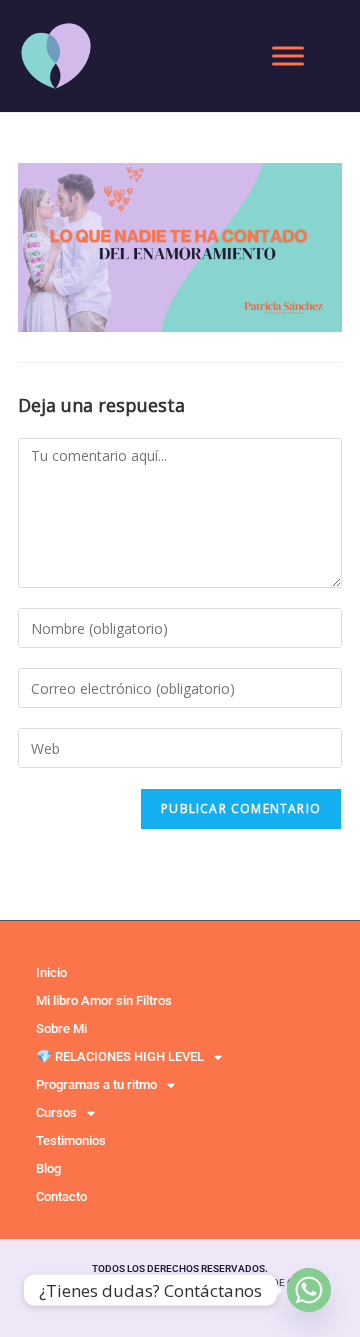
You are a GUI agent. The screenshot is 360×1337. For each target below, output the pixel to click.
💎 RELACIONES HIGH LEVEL (120, 1056)
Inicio (51, 972)
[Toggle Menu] (288, 56)
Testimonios (71, 1140)
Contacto (61, 1196)
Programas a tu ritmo (96, 1084)
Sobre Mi (61, 1028)
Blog (48, 1168)
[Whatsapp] (309, 1290)
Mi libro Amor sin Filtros (104, 1000)
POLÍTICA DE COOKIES (277, 1282)
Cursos (56, 1112)
